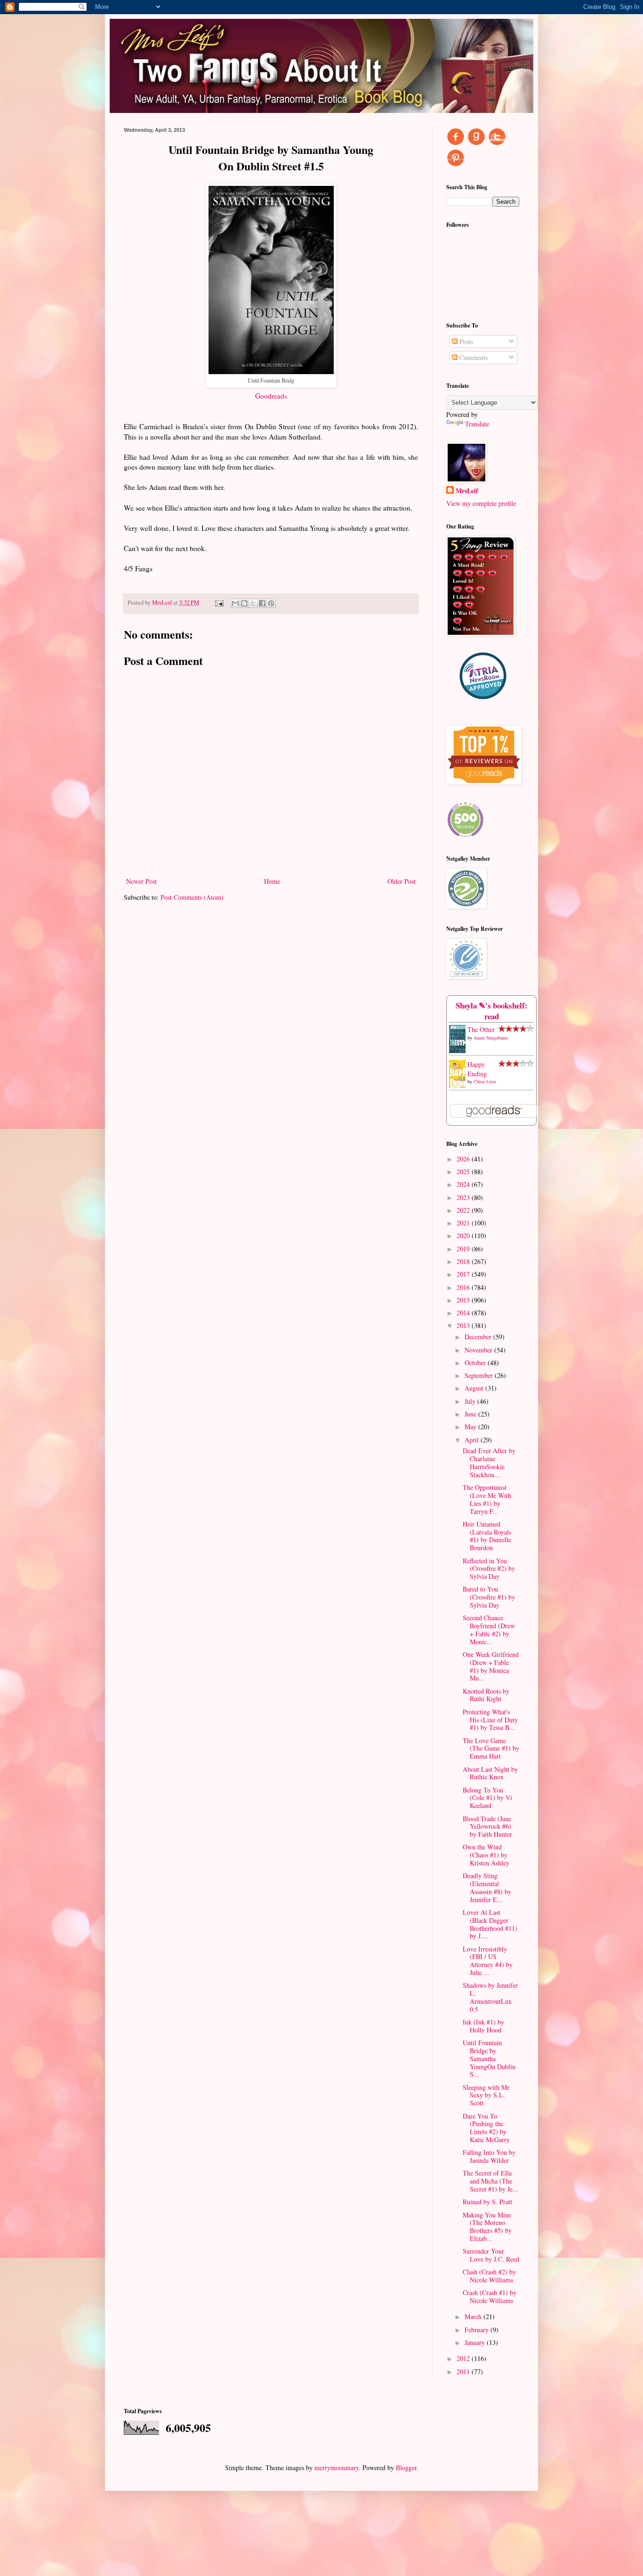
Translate (477, 424)
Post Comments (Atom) (192, 897)
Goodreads (271, 396)
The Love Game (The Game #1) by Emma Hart (491, 1748)
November (479, 1350)
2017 (464, 1274)
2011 (464, 2372)
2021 (464, 1223)
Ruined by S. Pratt (487, 2202)
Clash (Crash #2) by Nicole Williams (489, 2276)
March (474, 2316)
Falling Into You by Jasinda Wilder (489, 2156)
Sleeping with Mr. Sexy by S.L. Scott (487, 2095)
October (476, 1363)
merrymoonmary (337, 2468)
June (471, 1414)
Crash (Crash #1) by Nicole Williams (490, 2296)
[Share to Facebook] (262, 603)
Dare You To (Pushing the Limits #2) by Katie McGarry (486, 2128)
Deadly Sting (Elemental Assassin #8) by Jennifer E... (487, 1887)
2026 (464, 1159)
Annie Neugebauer (491, 1038)
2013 (464, 1325)
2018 (464, 1261)
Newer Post (141, 881)
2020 (464, 1236)
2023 (464, 1197)
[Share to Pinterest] (271, 603)
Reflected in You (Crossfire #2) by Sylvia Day (489, 1569)
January (476, 2342)
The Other (481, 1029)
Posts (465, 341)
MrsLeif (467, 491)
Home (272, 881)
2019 (464, 1249)
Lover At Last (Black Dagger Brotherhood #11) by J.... (490, 1924)
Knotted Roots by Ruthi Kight (486, 1695)
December (479, 1337)
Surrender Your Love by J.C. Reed (491, 2255)
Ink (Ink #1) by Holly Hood (483, 2026)
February (478, 2330)
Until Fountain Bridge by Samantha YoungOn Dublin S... (489, 2058)
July (471, 1401)
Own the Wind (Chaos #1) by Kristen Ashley (486, 1855)
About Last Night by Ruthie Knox (490, 1773)
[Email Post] (219, 603)
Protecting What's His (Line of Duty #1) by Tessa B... (490, 1720)
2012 (464, 2358)
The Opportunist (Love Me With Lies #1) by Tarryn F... (487, 1499)
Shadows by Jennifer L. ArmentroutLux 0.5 (490, 1997)
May (471, 1427)
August (475, 1388)
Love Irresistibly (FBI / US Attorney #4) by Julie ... (488, 1961)
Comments (473, 357)
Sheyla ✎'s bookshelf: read (492, 1011)
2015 (464, 1300)
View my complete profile (481, 503)
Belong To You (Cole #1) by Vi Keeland (487, 1798)
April (473, 1440)
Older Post (402, 881)
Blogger (406, 2468)
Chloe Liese (485, 1081)
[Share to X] (253, 603)
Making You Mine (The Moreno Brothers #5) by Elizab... (487, 2227)
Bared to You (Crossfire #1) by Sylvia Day (489, 1597)
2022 (464, 1210)
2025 (464, 1172)
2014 (464, 1313)
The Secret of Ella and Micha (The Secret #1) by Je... (490, 2181)
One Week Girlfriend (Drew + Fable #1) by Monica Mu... (491, 1666)
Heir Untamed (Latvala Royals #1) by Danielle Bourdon (487, 1536)
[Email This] (235, 603)
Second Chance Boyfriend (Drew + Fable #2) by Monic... (489, 1629)
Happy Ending (477, 1069)
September (480, 1375)
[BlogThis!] (244, 603)
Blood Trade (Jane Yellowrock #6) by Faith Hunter (487, 1827)
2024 (464, 1184)
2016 (464, 1287)
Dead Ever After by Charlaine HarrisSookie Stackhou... (489, 1462)
